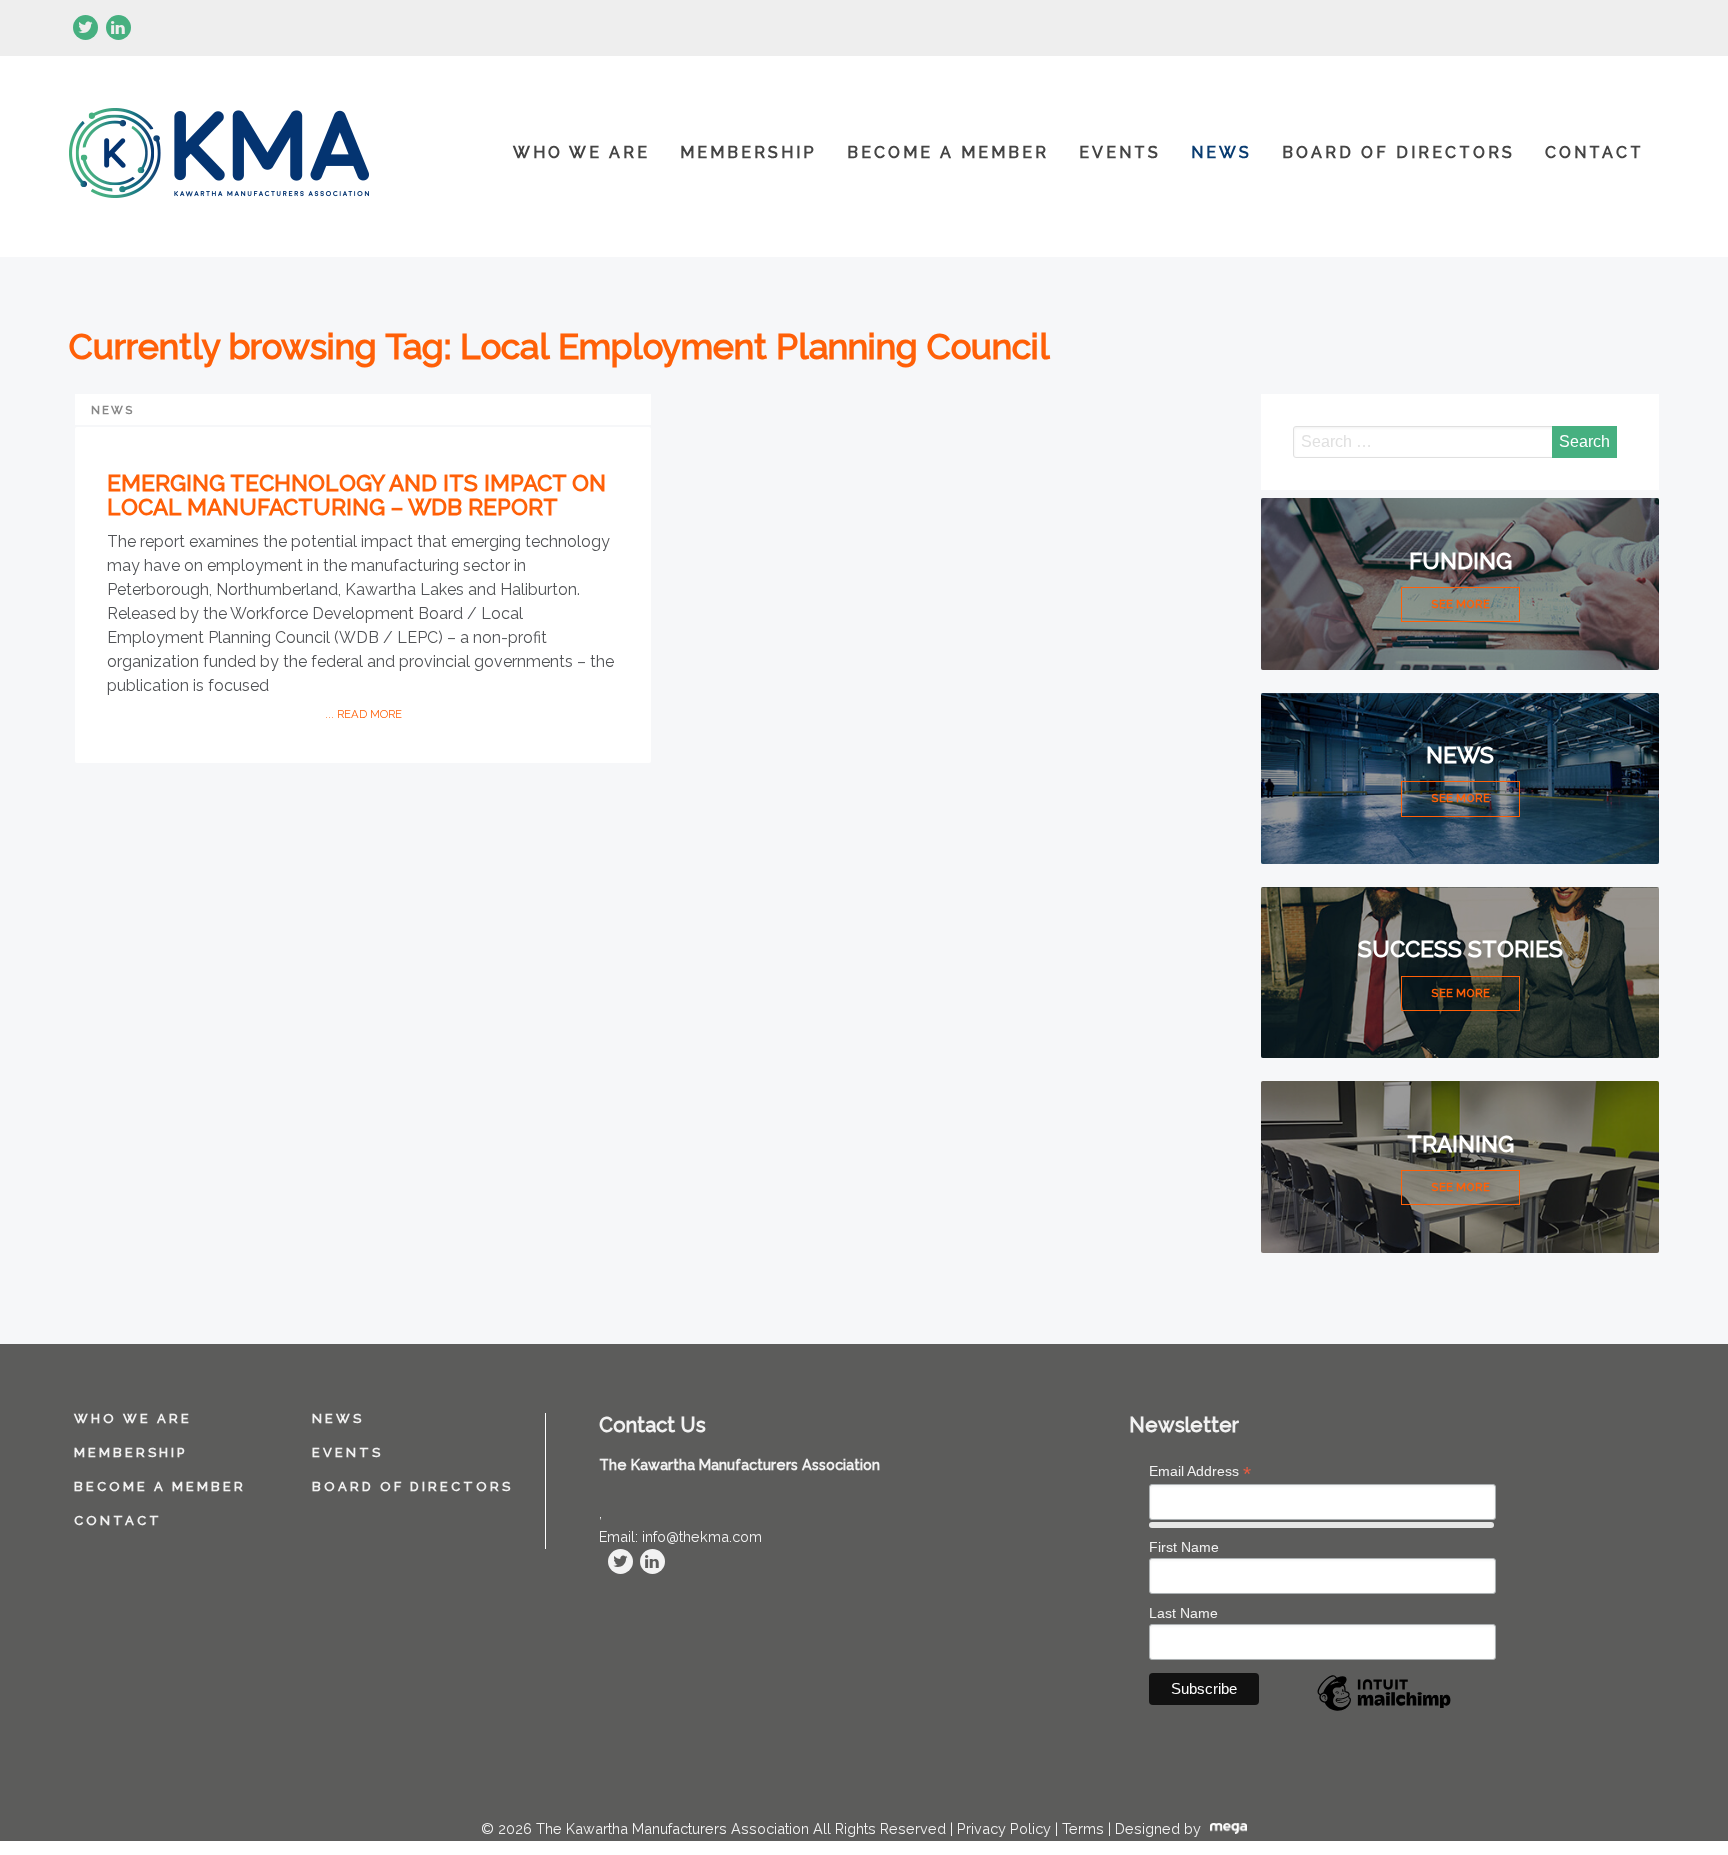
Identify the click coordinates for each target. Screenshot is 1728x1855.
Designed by (1160, 1828)
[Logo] (219, 156)
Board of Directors (1398, 152)
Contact (1594, 152)
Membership (748, 152)
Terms (1083, 1828)
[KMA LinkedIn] (118, 28)
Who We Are (581, 152)
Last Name (1183, 1613)
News (1221, 152)
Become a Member (948, 152)
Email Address (1200, 1471)
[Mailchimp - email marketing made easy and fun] (1384, 1710)
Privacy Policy (1004, 1828)
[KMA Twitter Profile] (85, 28)
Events (1120, 152)
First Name (1184, 1547)
